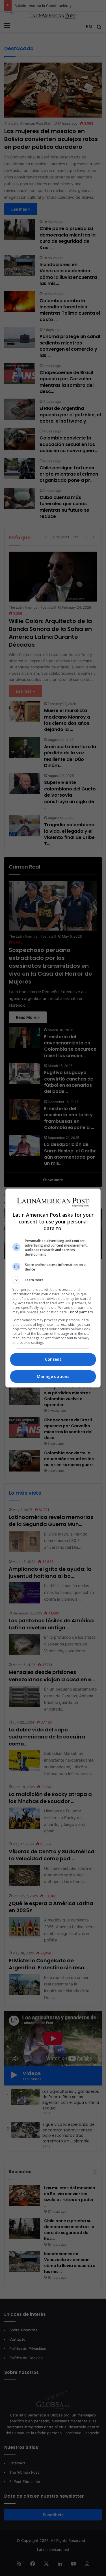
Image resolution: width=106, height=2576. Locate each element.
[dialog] (53, 1288)
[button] (53, 1280)
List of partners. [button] (81, 1312)
